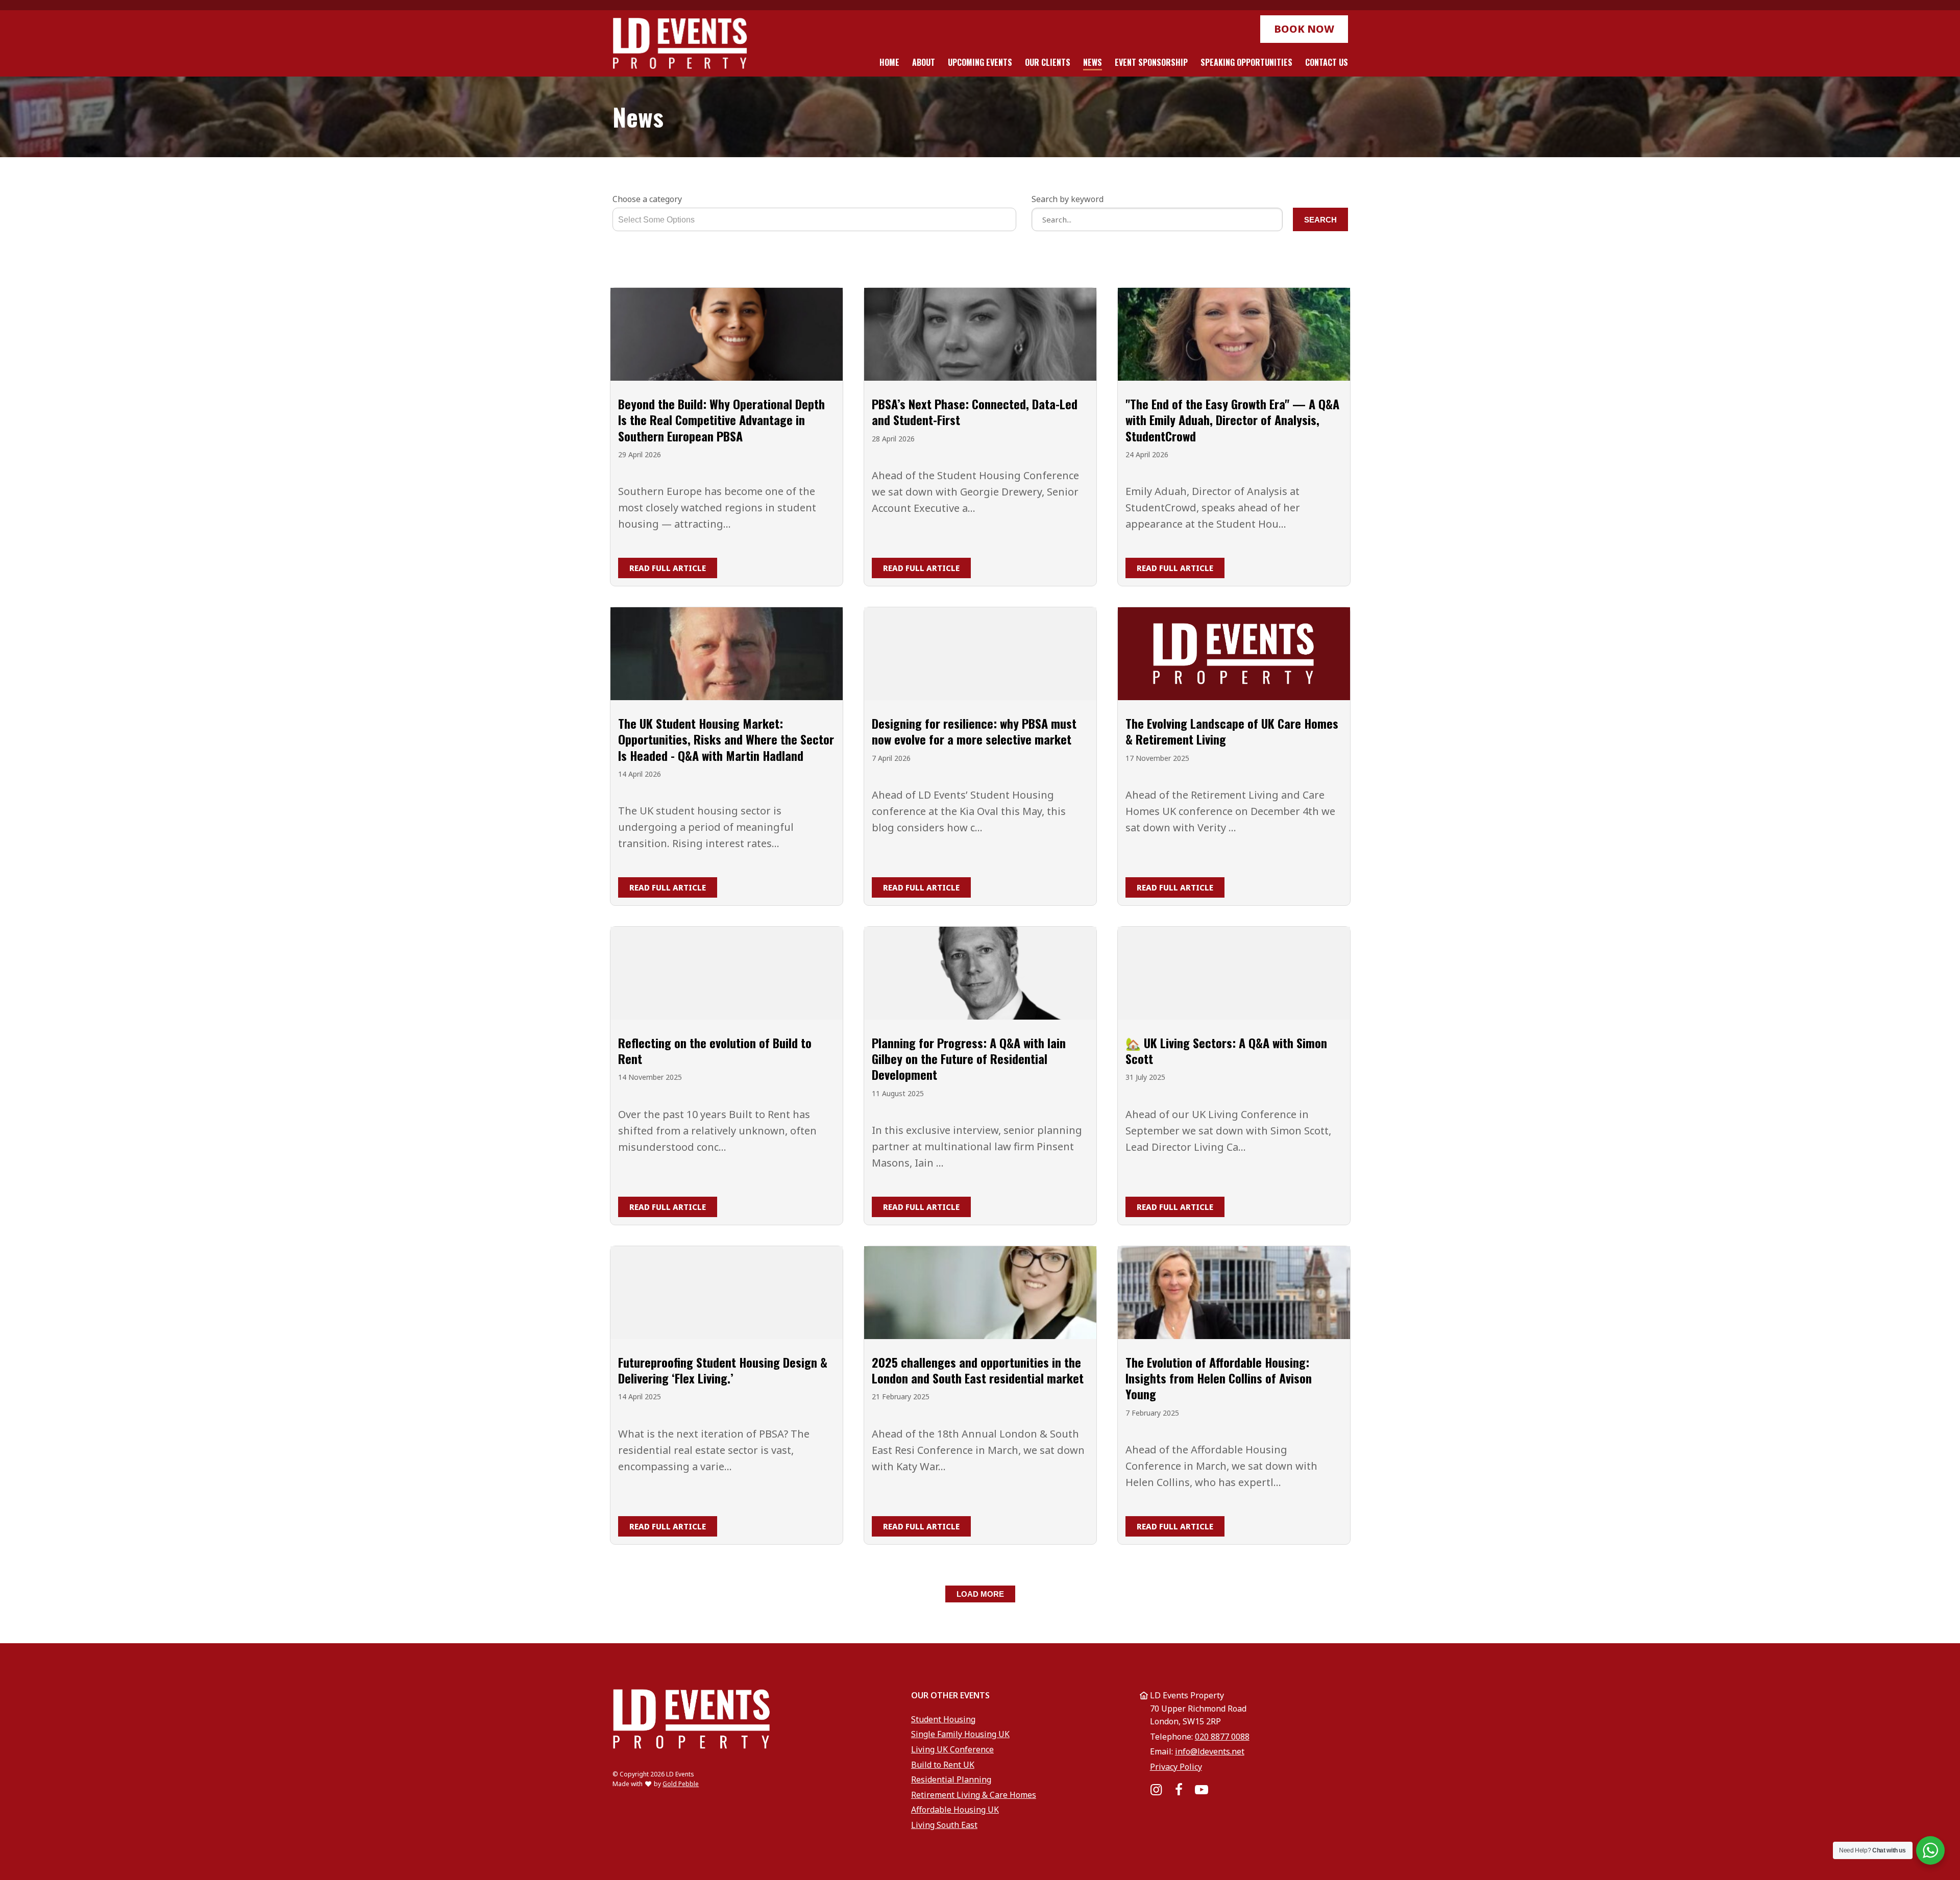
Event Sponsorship (1151, 62)
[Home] (680, 43)
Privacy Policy (1176, 1767)
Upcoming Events (980, 62)
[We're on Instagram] (1156, 1790)
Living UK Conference (952, 1749)
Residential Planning (951, 1779)
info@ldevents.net (1210, 1751)
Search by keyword (1068, 199)
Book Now (1304, 29)
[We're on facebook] (1179, 1790)
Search (1320, 220)
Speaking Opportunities (1246, 62)
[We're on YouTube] (1201, 1790)
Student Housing (943, 1719)
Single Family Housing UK (960, 1734)
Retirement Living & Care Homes (974, 1795)
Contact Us (1327, 62)
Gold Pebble (681, 1784)
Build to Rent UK (943, 1765)
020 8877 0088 (1222, 1737)
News (1093, 62)
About (924, 62)
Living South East (944, 1825)
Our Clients (1048, 62)
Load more (980, 1594)
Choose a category (647, 199)
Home (889, 62)
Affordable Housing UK (955, 1810)
